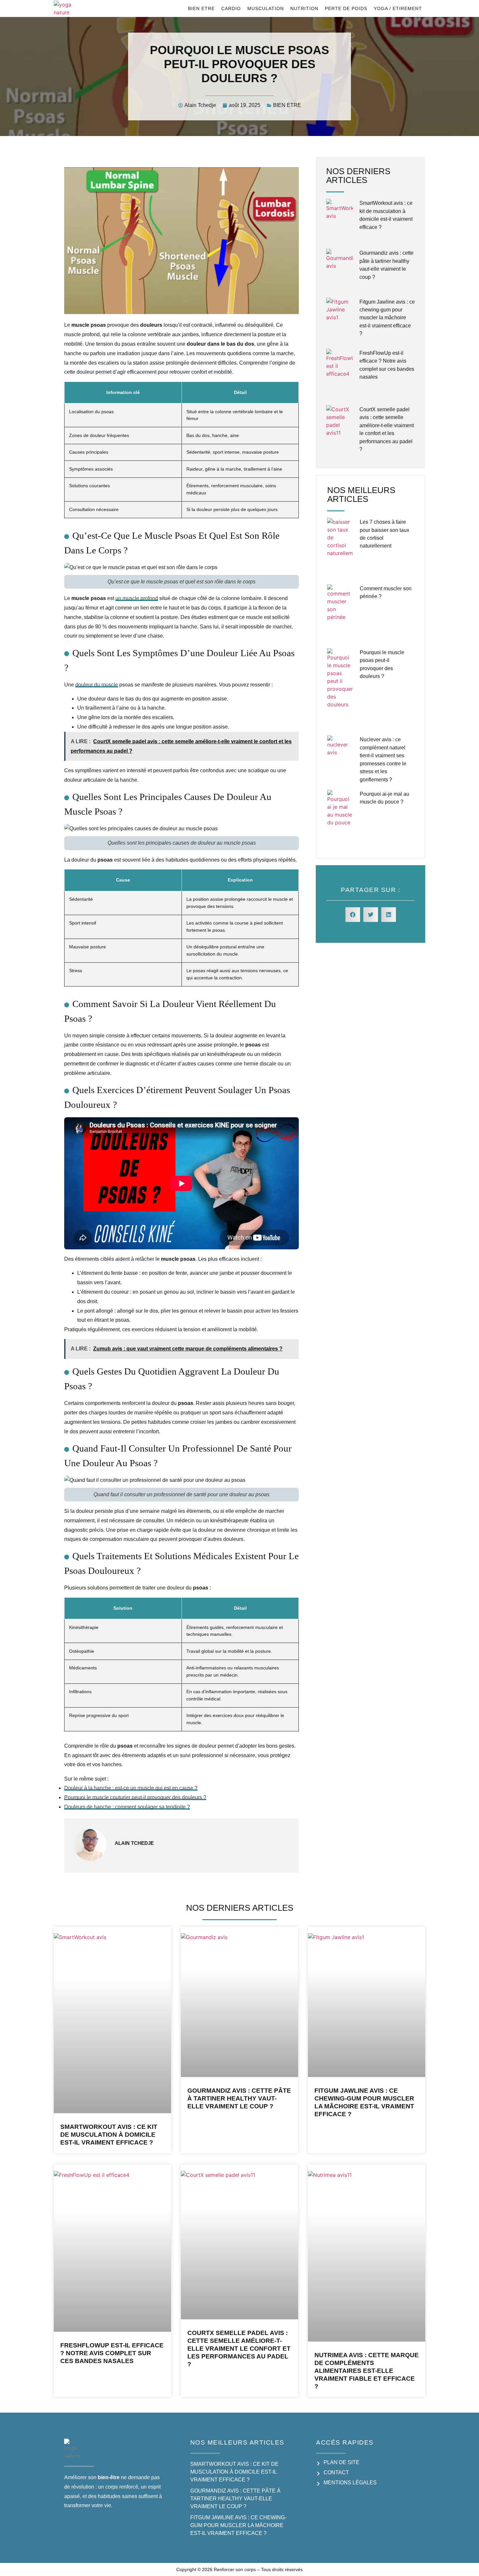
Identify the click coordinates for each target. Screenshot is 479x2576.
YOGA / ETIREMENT (398, 8)
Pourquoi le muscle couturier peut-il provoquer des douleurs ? (135, 1797)
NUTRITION (304, 8)
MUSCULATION (266, 8)
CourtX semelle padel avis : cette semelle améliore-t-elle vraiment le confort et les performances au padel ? (239, 2349)
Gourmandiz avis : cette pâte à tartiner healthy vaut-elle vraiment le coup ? (239, 2098)
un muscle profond (137, 598)
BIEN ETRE (201, 8)
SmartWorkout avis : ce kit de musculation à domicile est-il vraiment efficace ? (109, 2135)
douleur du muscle (97, 685)
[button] (353, 915)
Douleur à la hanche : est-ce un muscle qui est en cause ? (131, 1788)
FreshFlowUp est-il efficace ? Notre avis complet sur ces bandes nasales (112, 2353)
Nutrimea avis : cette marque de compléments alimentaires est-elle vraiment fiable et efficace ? (367, 2371)
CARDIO (231, 8)
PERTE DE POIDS (346, 8)
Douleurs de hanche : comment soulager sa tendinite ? (127, 1807)
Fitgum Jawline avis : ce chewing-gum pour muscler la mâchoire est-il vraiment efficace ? (387, 318)
